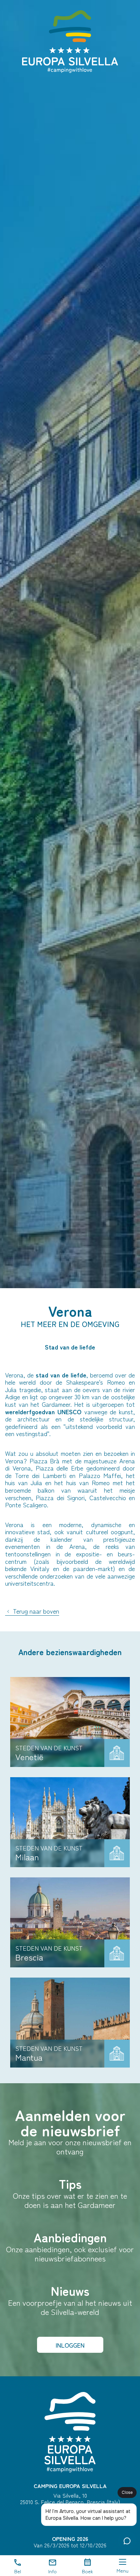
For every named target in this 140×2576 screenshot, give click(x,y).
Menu (122, 2570)
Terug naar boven (35, 1611)
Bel (18, 2571)
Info (52, 2571)
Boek (87, 2571)
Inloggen (70, 2345)
